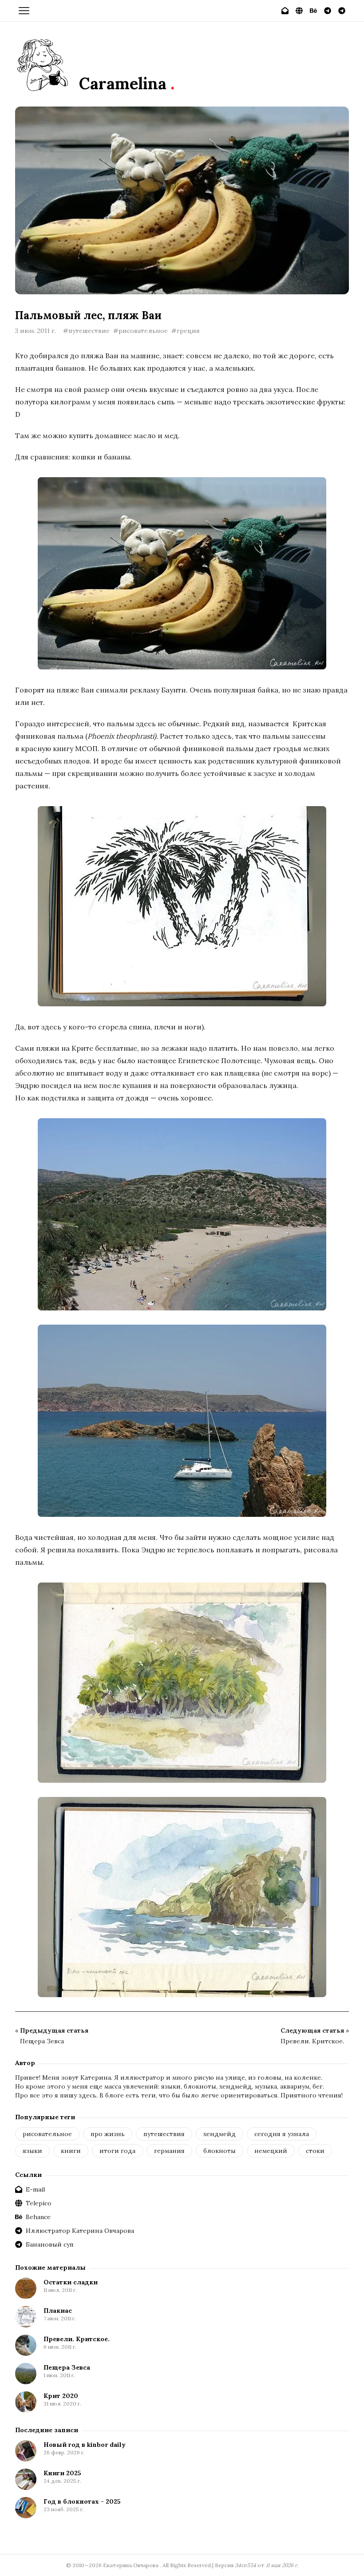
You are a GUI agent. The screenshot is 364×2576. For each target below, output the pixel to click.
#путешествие (86, 331)
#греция (186, 331)
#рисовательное (140, 331)
